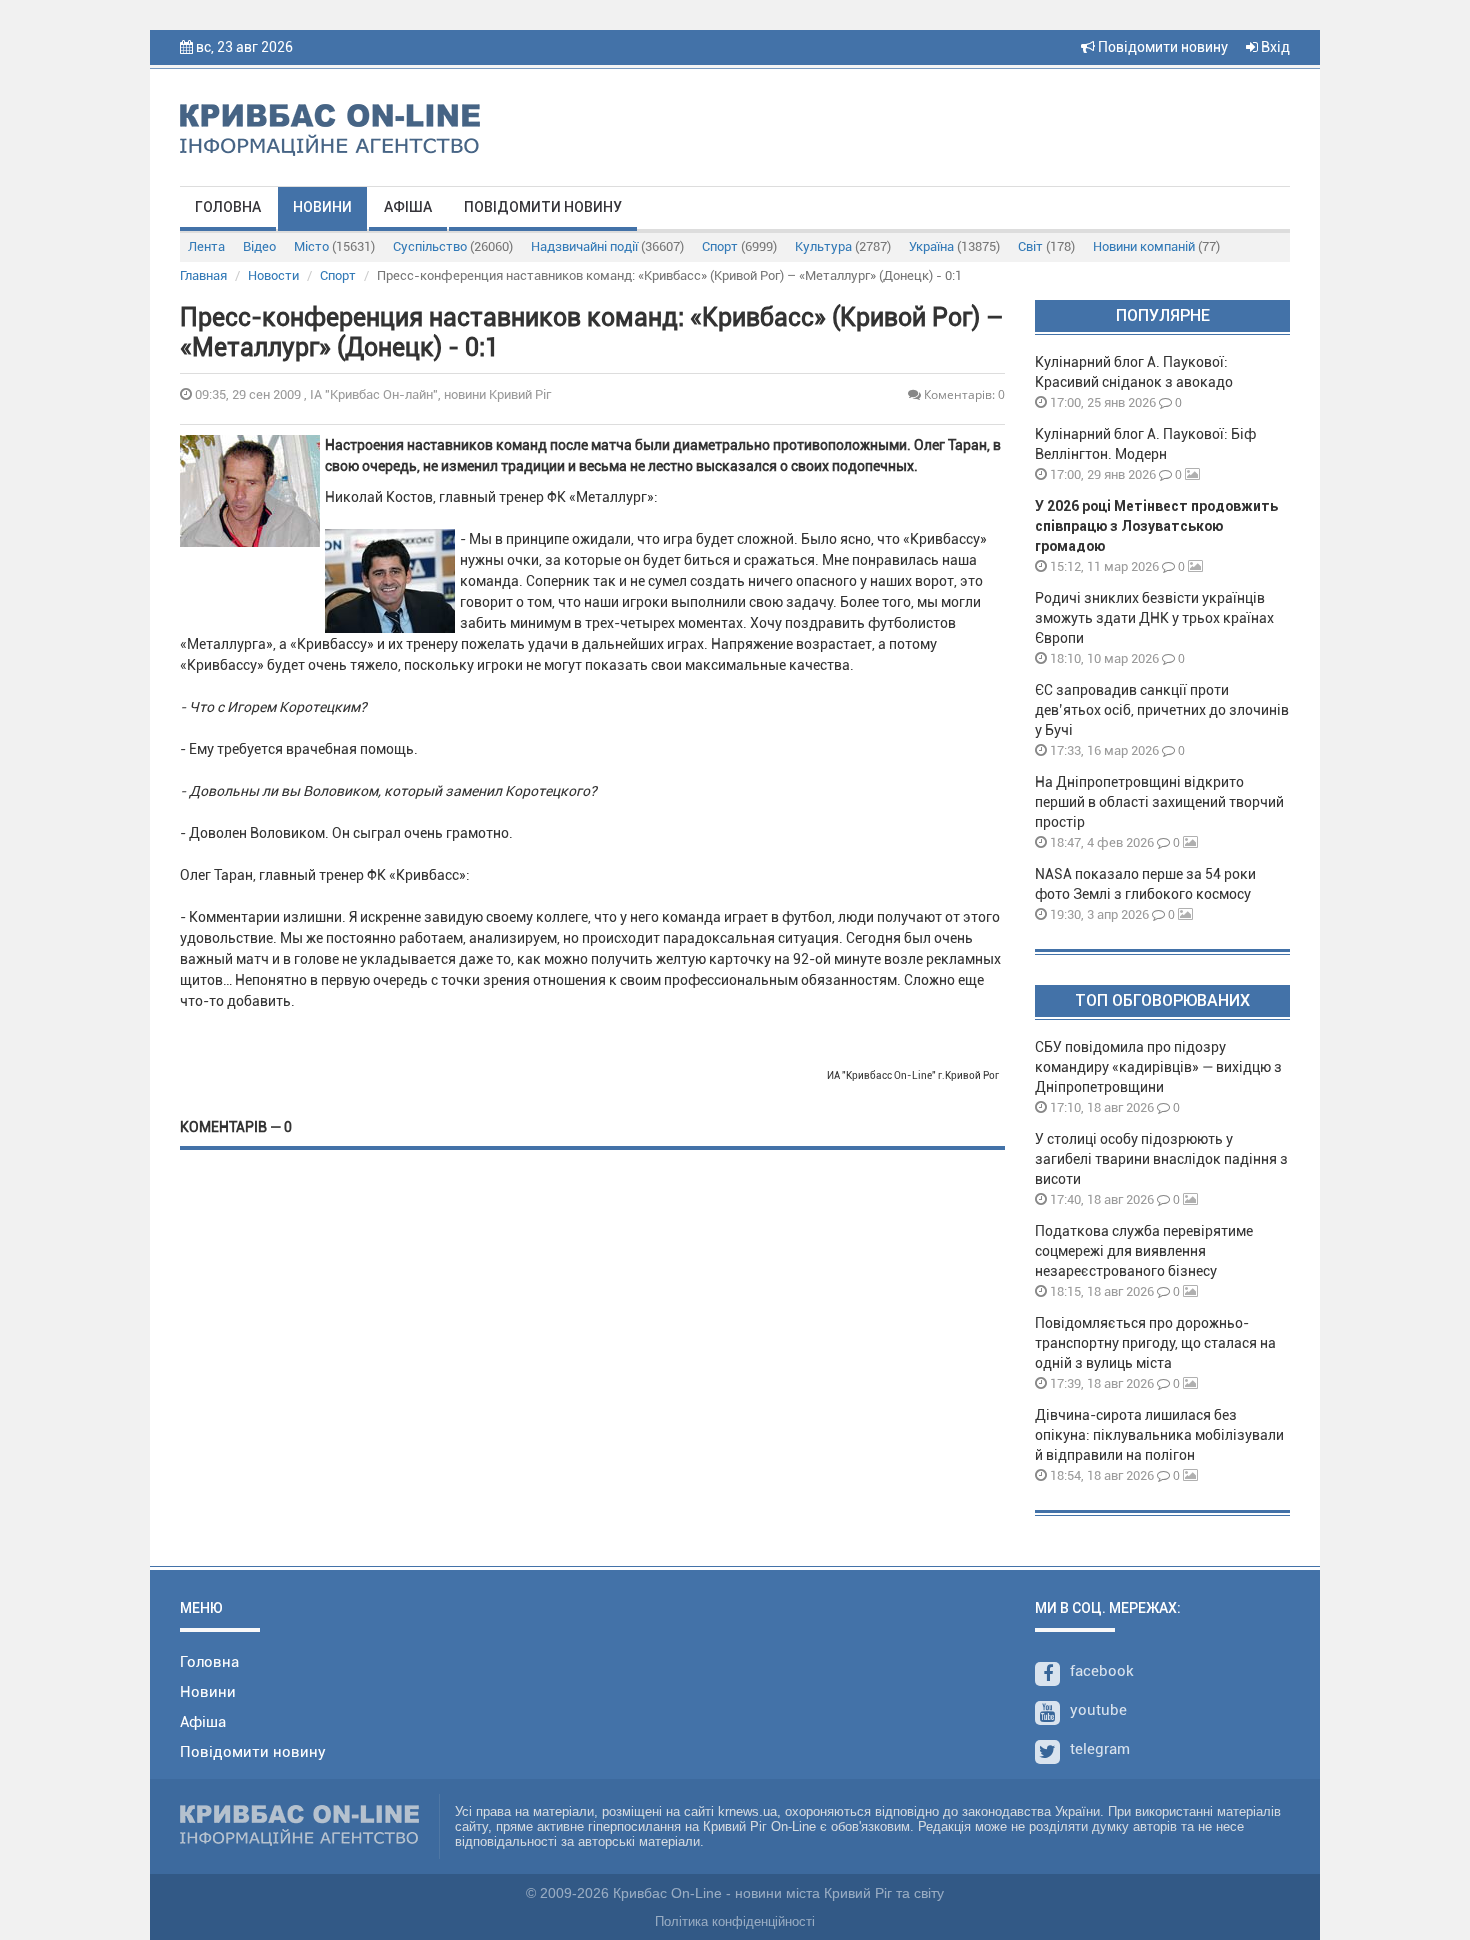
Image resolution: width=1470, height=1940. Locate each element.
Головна (228, 207)
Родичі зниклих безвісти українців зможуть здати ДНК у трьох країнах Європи (1154, 618)
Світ (1046, 246)
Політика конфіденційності (735, 1921)
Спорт (739, 246)
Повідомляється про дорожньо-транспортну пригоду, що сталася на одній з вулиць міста (1155, 1343)
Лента (206, 246)
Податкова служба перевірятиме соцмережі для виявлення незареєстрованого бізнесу (1144, 1251)
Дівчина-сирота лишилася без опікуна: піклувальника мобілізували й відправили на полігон (1159, 1435)
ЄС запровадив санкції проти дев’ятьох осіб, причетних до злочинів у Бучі (1162, 710)
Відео (259, 246)
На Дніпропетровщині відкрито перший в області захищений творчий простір (1159, 802)
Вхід (1274, 47)
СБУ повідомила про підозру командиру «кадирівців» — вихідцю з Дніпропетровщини (1158, 1067)
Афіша (408, 207)
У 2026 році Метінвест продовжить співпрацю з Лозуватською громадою (1156, 526)
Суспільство (453, 246)
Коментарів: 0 (963, 394)
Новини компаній (1156, 246)
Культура (843, 246)
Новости (273, 275)
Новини (322, 207)
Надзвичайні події (607, 246)
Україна (954, 246)
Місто (334, 246)
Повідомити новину (1161, 47)
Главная (203, 275)
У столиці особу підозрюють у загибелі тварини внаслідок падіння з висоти (1161, 1159)
